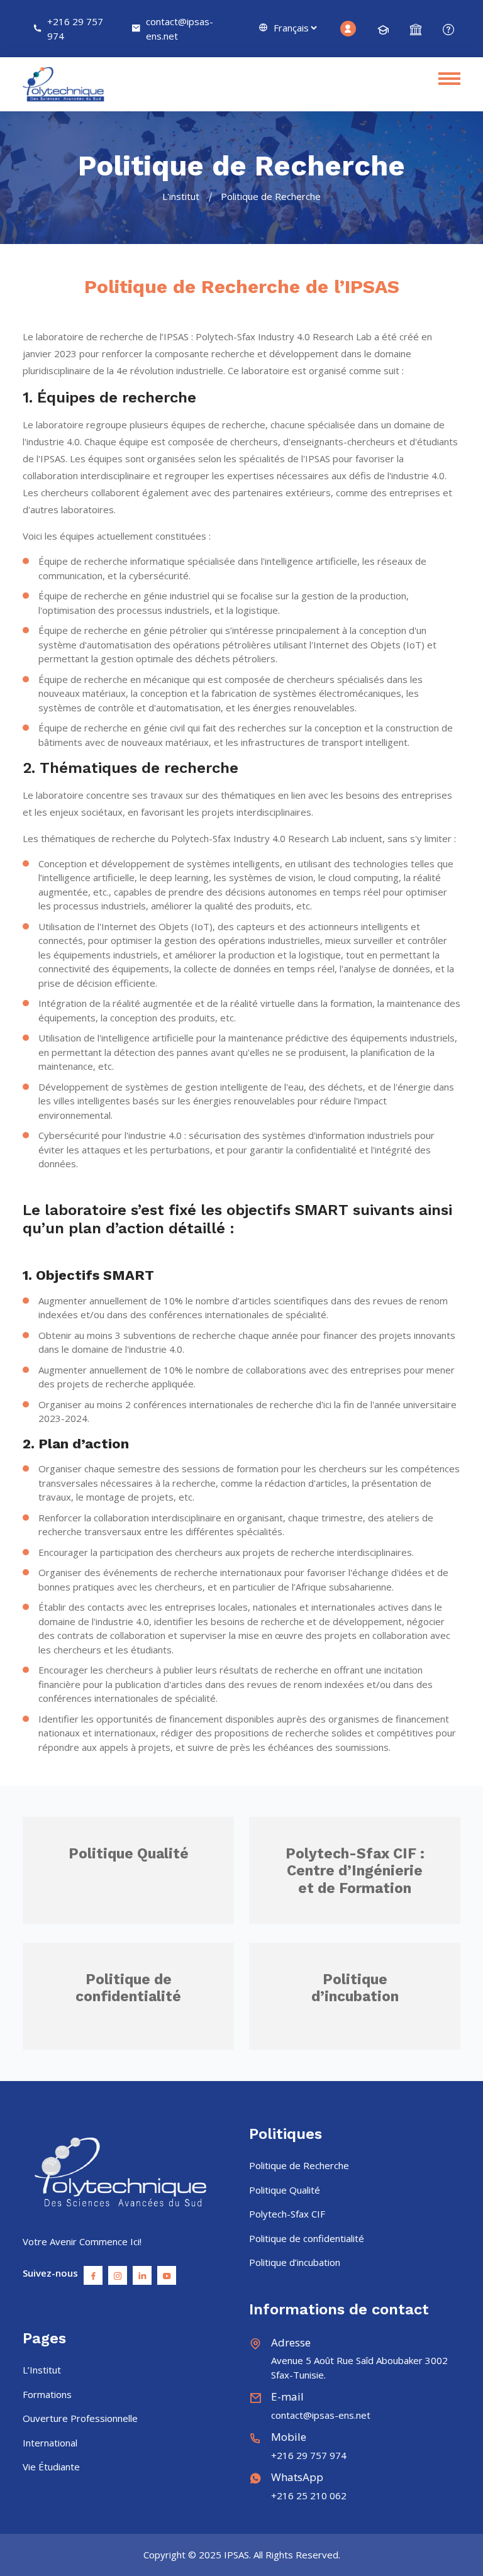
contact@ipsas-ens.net (180, 29)
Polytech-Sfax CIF (287, 2214)
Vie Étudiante (51, 2467)
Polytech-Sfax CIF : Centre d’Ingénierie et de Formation (355, 1871)
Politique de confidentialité (128, 1988)
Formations (47, 2394)
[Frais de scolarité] (416, 30)
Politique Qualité (129, 1854)
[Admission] (383, 30)
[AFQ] (448, 30)
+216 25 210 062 (309, 2495)
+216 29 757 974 (75, 29)
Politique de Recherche (299, 2165)
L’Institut (42, 2370)
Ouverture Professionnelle (80, 2418)
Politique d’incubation (355, 1988)
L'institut (181, 196)
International (50, 2443)
